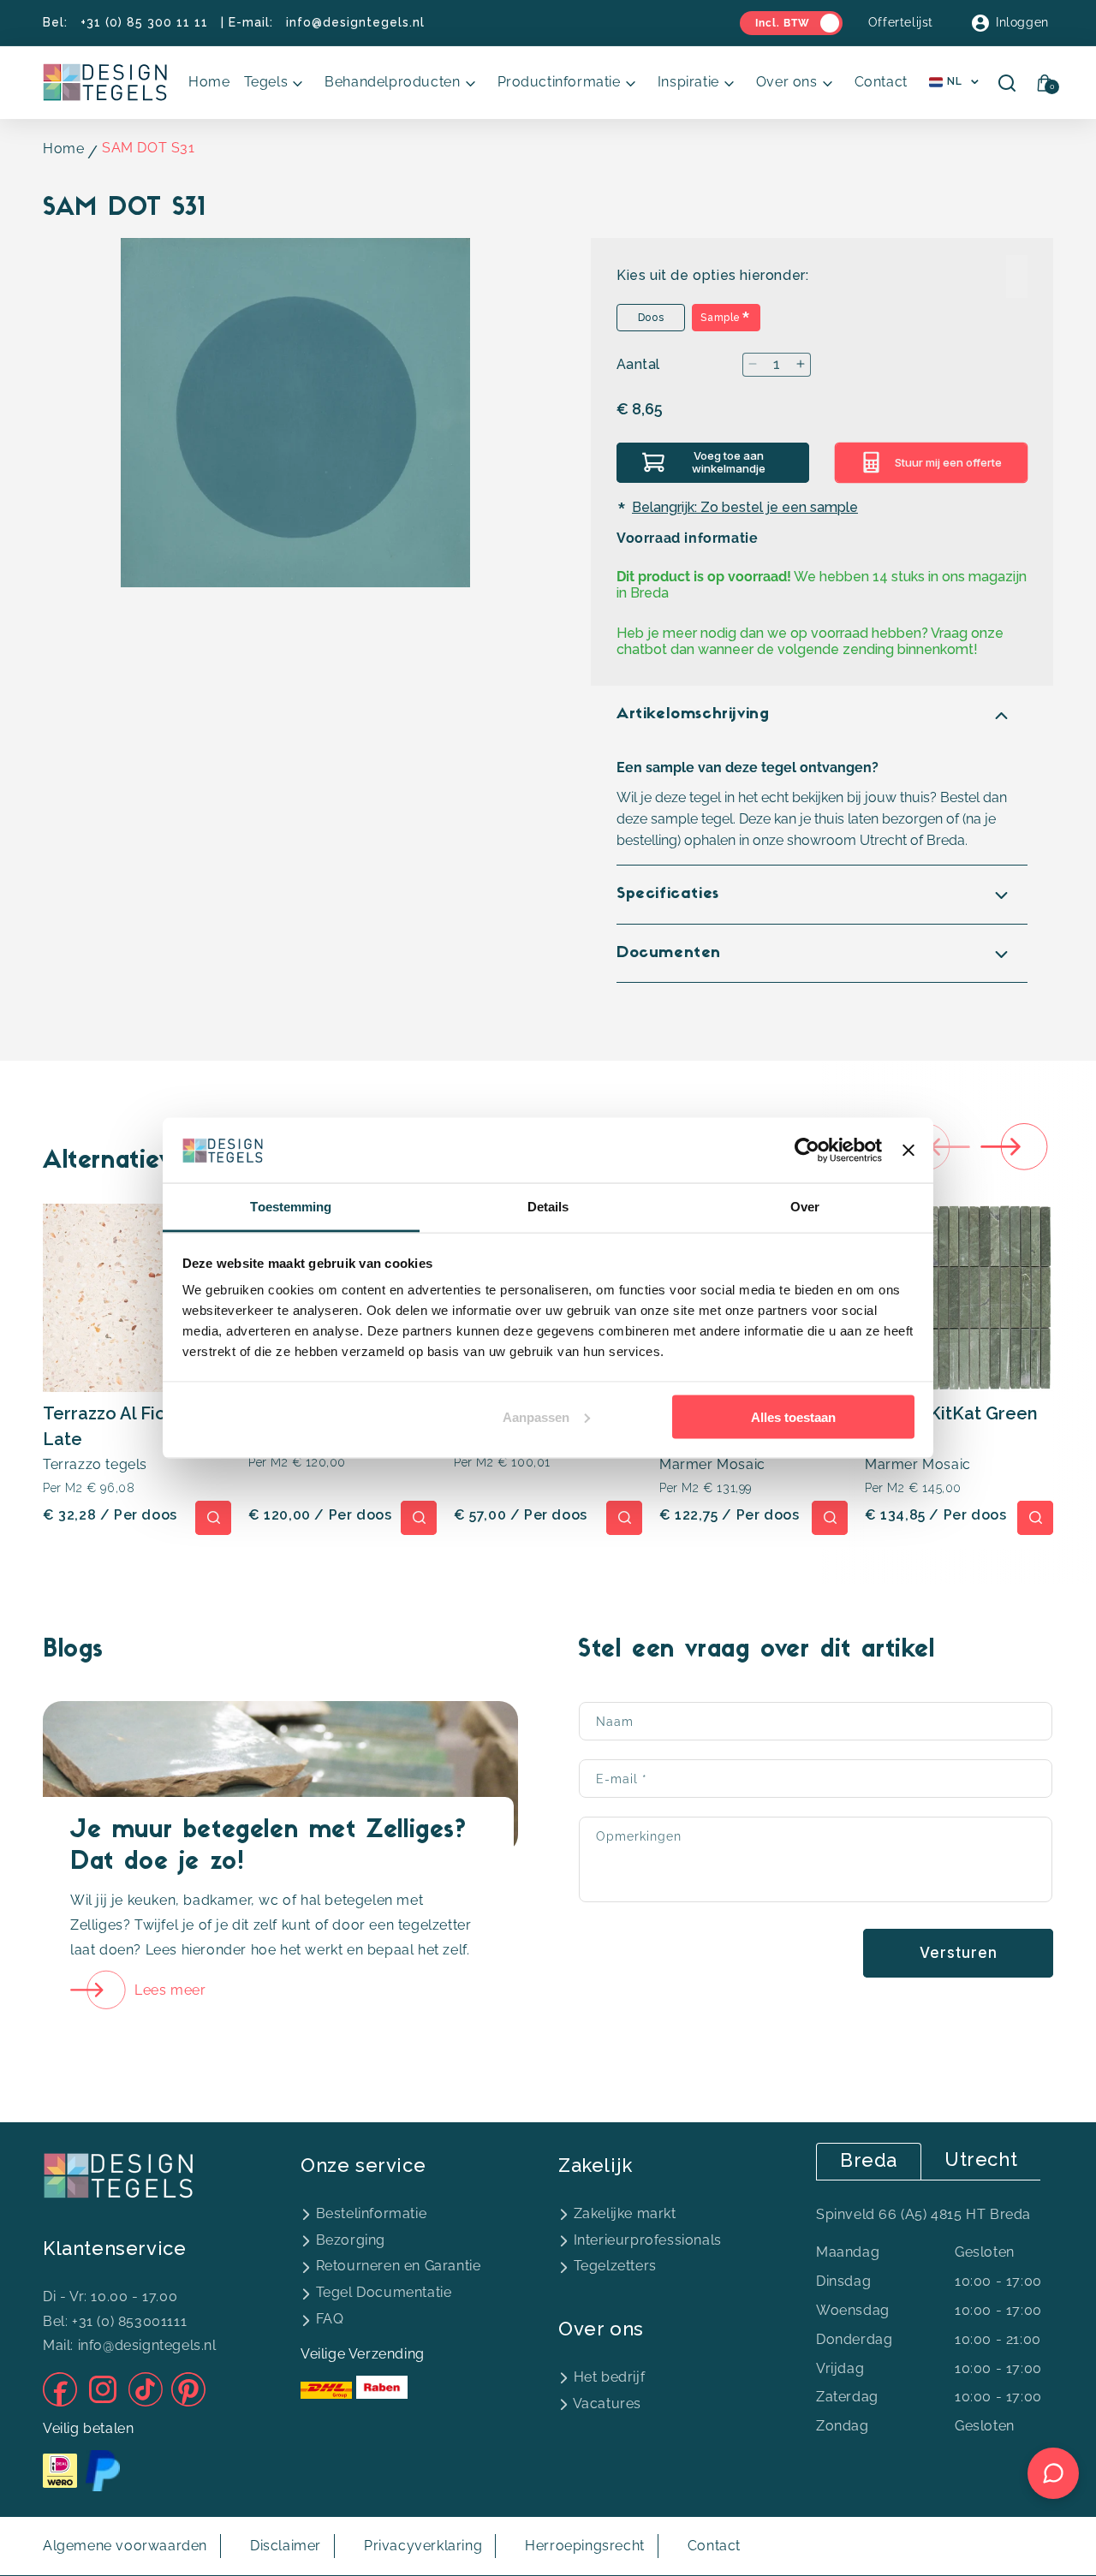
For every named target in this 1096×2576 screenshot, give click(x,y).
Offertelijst (901, 22)
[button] (278, 83)
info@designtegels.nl (355, 22)
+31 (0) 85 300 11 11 (144, 22)
